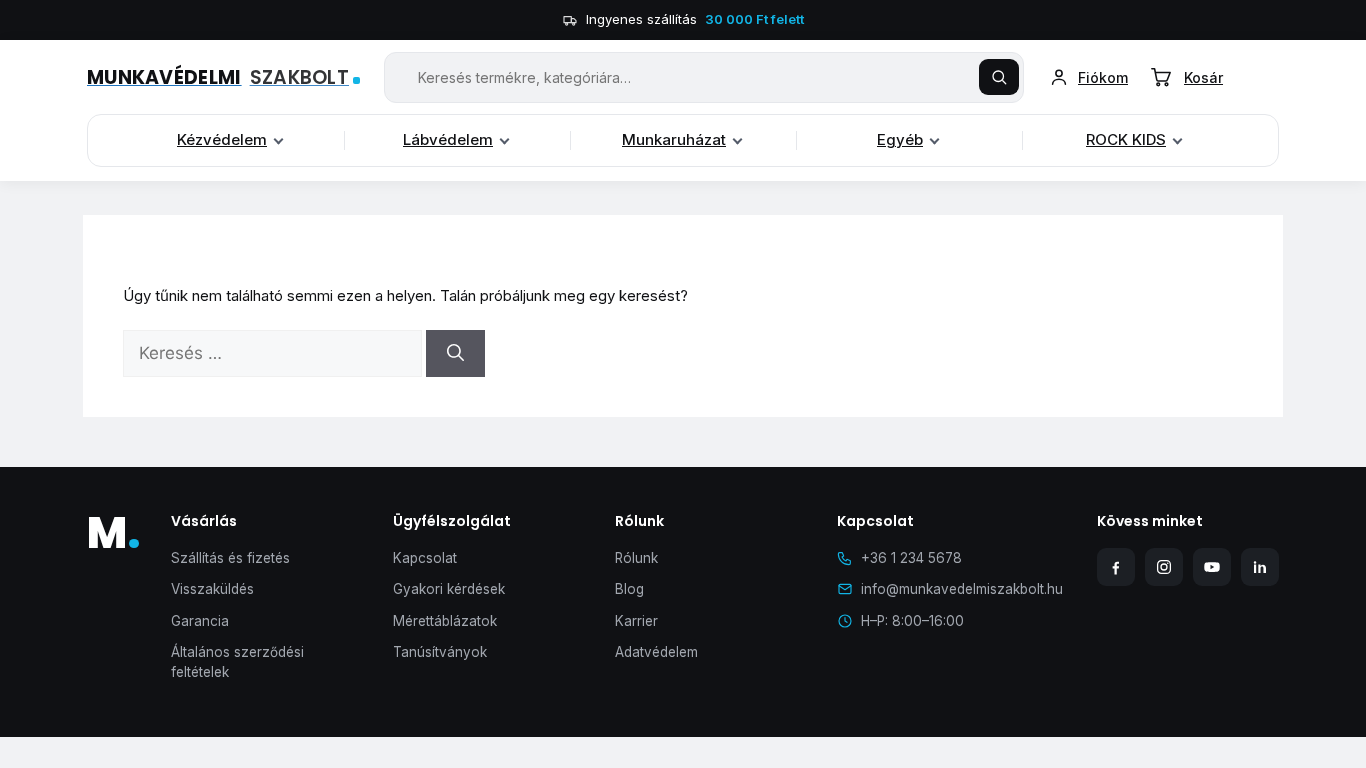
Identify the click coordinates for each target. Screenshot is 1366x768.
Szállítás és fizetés (230, 558)
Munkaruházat (674, 139)
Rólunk (636, 558)
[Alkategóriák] (278, 141)
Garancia (200, 621)
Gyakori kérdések (449, 589)
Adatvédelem (656, 652)
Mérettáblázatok (445, 621)
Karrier (636, 621)
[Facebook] (1116, 567)
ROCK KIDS (1126, 139)
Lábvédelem (448, 139)
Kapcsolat (425, 558)
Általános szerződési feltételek (237, 662)
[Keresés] (999, 77)
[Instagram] (1164, 567)
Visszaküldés (212, 589)
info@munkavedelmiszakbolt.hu (962, 589)
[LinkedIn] (1260, 567)
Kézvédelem (222, 139)
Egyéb (900, 139)
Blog (629, 589)
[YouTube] (1212, 567)
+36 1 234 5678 (911, 558)
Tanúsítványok (440, 652)
